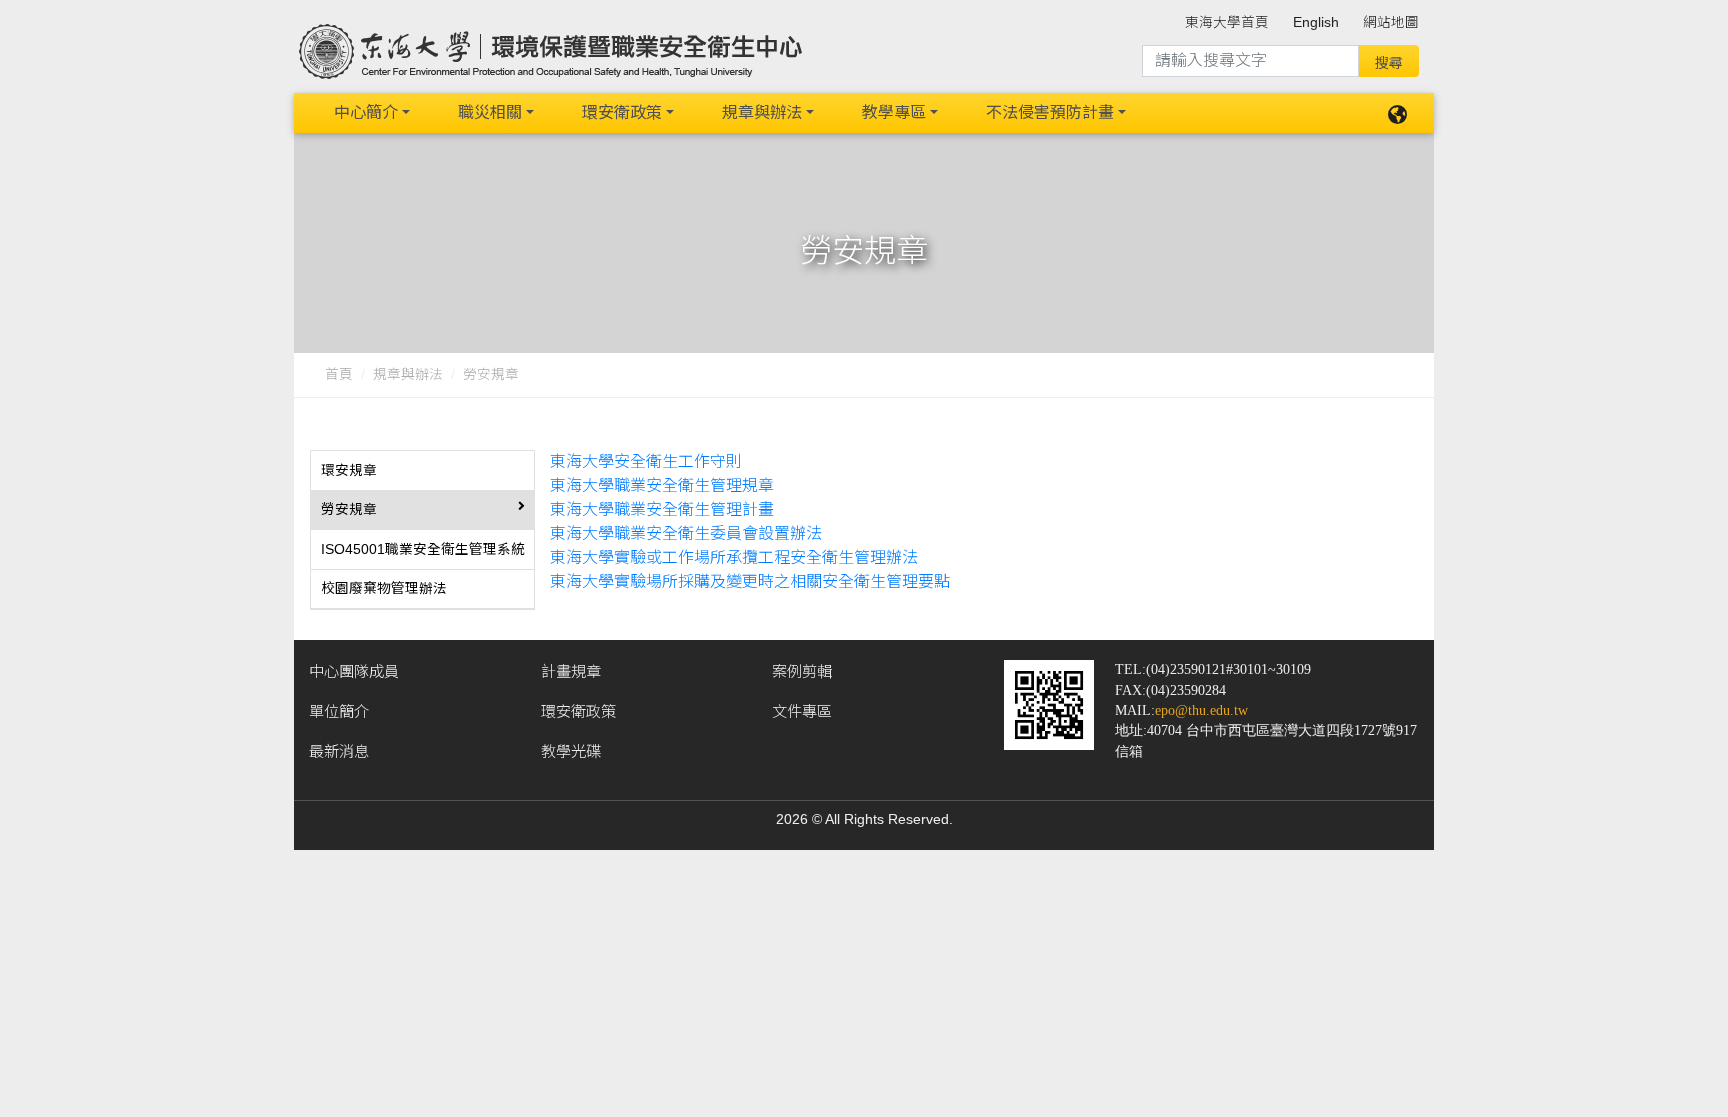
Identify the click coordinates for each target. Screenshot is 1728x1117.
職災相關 (490, 112)
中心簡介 (366, 112)
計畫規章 (571, 671)
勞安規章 (491, 374)
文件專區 (802, 711)
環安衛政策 (622, 112)
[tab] (422, 471)
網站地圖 (1391, 22)
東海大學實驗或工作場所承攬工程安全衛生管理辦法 (734, 557)
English (1316, 22)
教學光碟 (571, 751)
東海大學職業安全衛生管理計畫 (662, 509)
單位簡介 (339, 711)
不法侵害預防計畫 (1050, 112)
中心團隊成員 (354, 671)
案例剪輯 (802, 671)
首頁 (339, 374)
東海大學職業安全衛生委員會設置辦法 (686, 533)
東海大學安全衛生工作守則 (646, 461)
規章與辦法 (762, 112)
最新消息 (339, 751)
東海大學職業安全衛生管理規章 (662, 485)
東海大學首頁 (1227, 22)
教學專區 (894, 112)
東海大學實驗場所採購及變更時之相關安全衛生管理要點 (750, 581)
